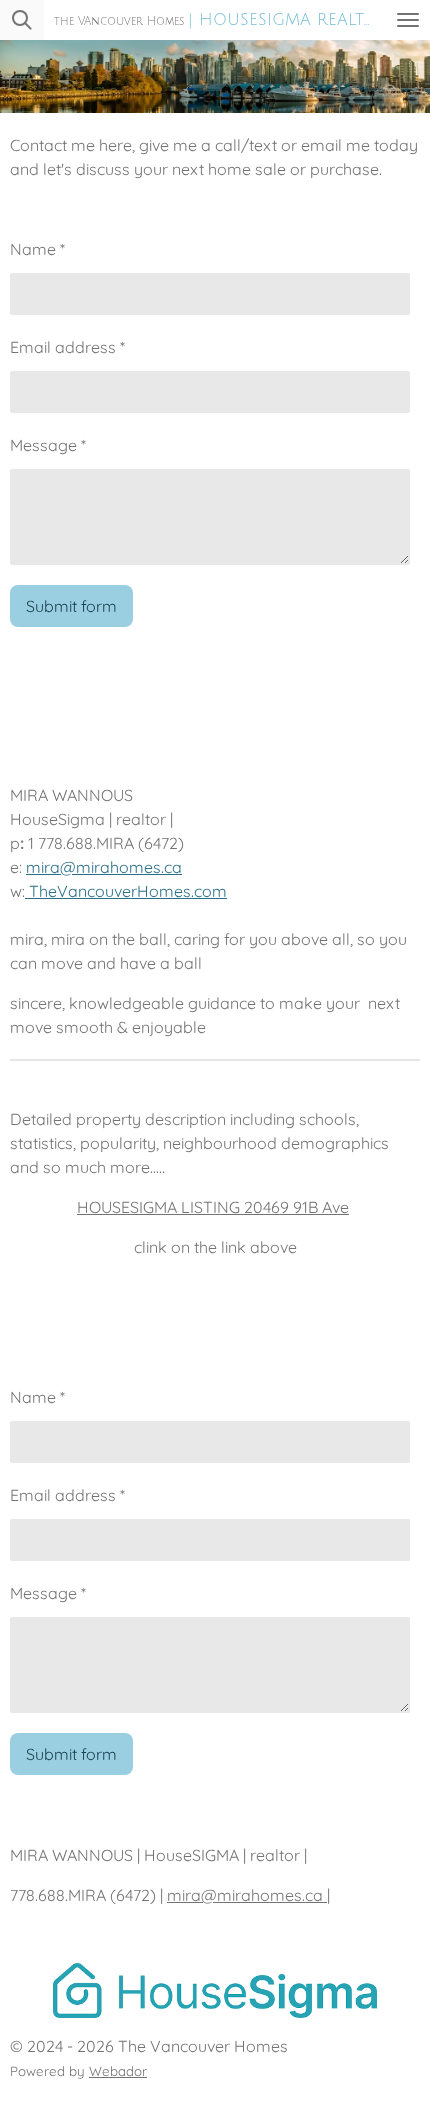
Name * (37, 249)
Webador (118, 2071)
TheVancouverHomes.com (128, 891)
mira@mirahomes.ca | (248, 1895)
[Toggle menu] (408, 20)
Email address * (67, 347)
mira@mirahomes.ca (104, 867)
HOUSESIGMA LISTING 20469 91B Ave (213, 1207)
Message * (48, 445)
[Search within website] (22, 20)
